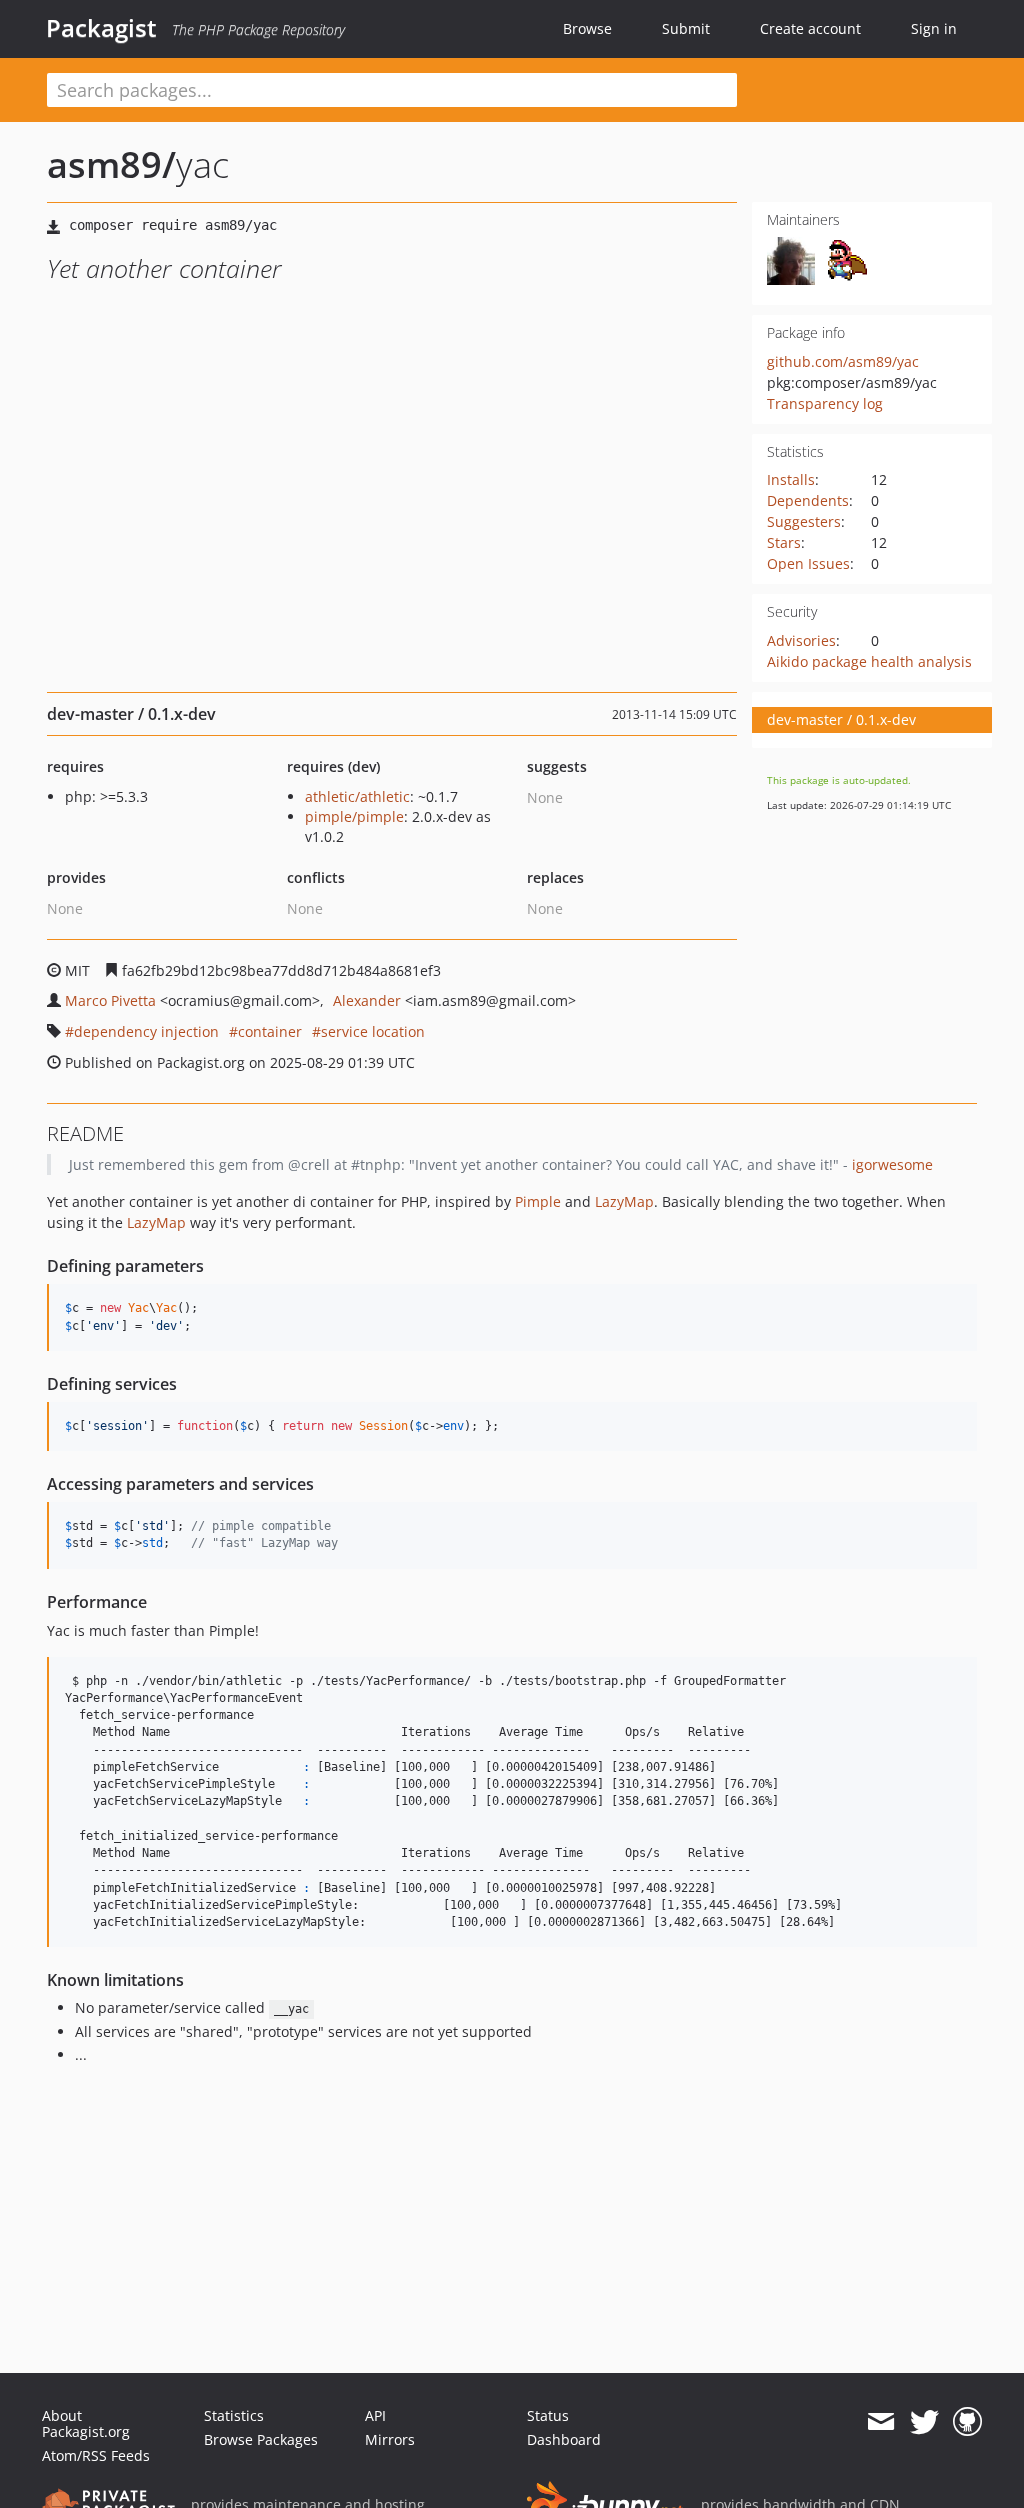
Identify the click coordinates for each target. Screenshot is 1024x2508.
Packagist (101, 28)
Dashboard (564, 2439)
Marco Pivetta (110, 1000)
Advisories (801, 640)
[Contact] (880, 2422)
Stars (784, 542)
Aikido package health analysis (869, 661)
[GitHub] (967, 2422)
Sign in (934, 28)
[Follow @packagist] (924, 2422)
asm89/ (111, 164)
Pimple (538, 1201)
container (270, 1031)
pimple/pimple (354, 816)
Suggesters (804, 521)
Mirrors (390, 2439)
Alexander (367, 1000)
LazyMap (624, 1201)
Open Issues (808, 563)
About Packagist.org (86, 2423)
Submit (686, 28)
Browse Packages (261, 2439)
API (375, 2415)
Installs (791, 479)
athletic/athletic (357, 796)
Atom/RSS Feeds (96, 2455)
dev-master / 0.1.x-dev (841, 719)
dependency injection (146, 1031)
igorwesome (892, 1164)
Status (548, 2415)
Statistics (234, 2415)
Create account (810, 28)
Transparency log (825, 403)
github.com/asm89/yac (843, 361)
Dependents (808, 500)
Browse (587, 28)
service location (373, 1031)
